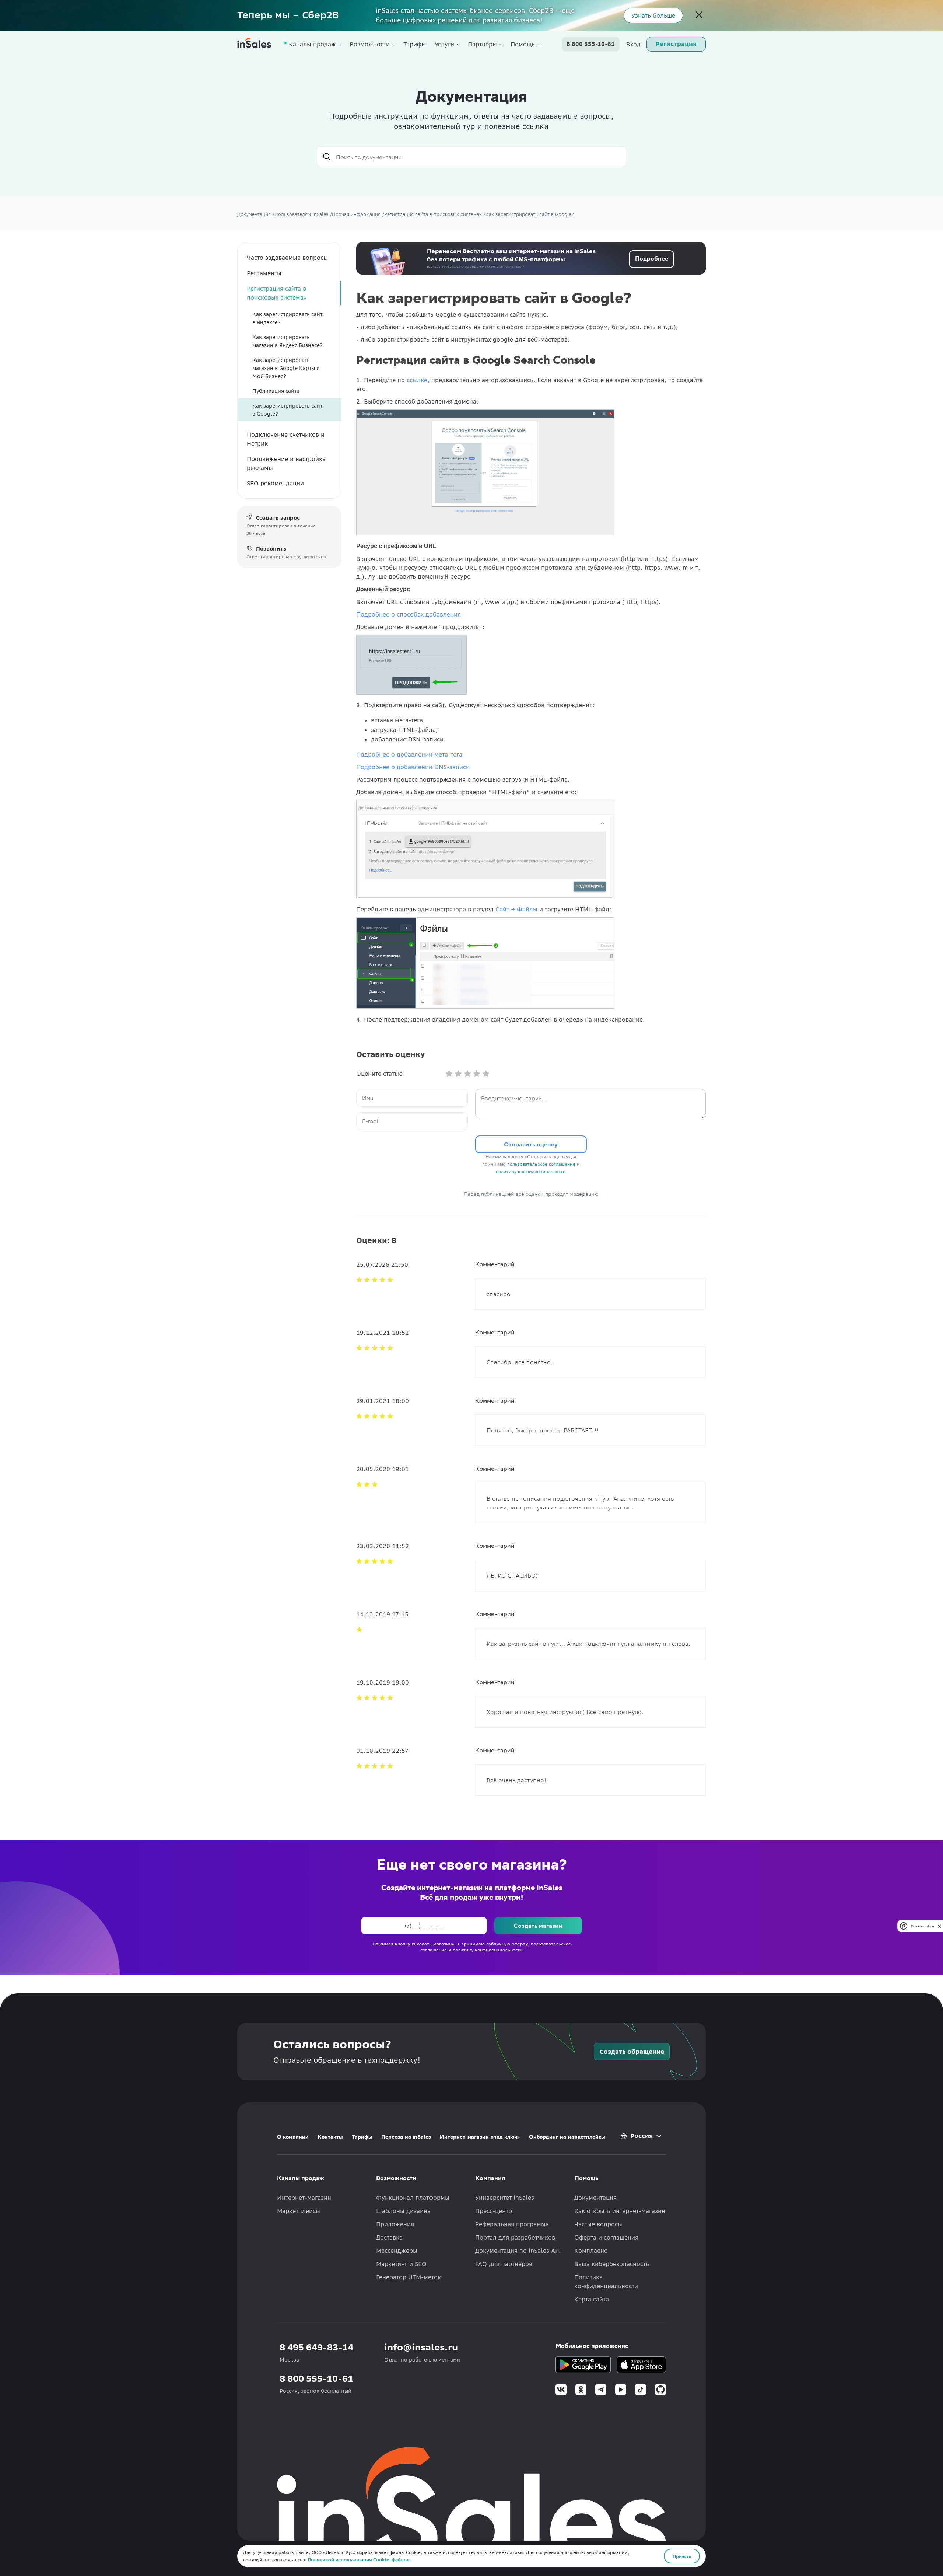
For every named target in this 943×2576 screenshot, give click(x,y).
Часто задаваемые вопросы (287, 258)
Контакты (330, 2137)
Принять (682, 2556)
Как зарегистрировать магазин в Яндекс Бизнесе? (288, 341)
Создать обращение (632, 2052)
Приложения (395, 2224)
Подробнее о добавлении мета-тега (409, 754)
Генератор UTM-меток (409, 2277)
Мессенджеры (397, 2251)
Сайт (503, 909)
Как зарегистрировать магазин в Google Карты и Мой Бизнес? (286, 368)
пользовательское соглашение (541, 1164)
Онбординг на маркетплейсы (567, 2137)
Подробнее (652, 258)
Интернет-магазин (304, 2198)
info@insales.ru (421, 2347)
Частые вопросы (598, 2224)
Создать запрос (278, 518)
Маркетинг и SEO (401, 2264)
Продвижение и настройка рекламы (286, 463)
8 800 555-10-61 (591, 44)
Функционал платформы (413, 2198)
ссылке (417, 380)
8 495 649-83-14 (316, 2347)
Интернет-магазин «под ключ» (480, 2137)
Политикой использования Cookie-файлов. (359, 2560)
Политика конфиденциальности (606, 2282)
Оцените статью (379, 1074)
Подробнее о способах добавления (409, 614)
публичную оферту (507, 1944)
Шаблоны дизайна (403, 2211)
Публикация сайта (276, 391)
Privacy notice (922, 1926)
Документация (595, 2198)
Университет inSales (505, 2198)
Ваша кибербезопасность (612, 2264)
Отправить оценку (531, 1144)
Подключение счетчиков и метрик (286, 439)
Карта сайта (592, 2299)
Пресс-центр (494, 2211)
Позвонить (271, 549)
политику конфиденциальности (531, 1171)
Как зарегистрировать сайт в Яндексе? (287, 318)
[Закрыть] (699, 15)
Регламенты (264, 273)
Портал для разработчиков (515, 2237)
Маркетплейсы (299, 2211)
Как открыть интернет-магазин (620, 2211)
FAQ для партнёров (504, 2264)
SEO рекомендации (275, 483)
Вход (633, 44)
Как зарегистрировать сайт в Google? (287, 410)
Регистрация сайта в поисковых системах (277, 293)
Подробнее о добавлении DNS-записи (413, 767)
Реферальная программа (512, 2224)
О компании (293, 2137)
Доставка (389, 2237)
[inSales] (254, 44)
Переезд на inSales (406, 2137)
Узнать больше (653, 15)
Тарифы (415, 44)
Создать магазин (538, 1925)
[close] (939, 1926)
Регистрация (676, 44)
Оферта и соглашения (606, 2237)
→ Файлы (524, 909)
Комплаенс (591, 2251)
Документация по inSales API (518, 2251)
